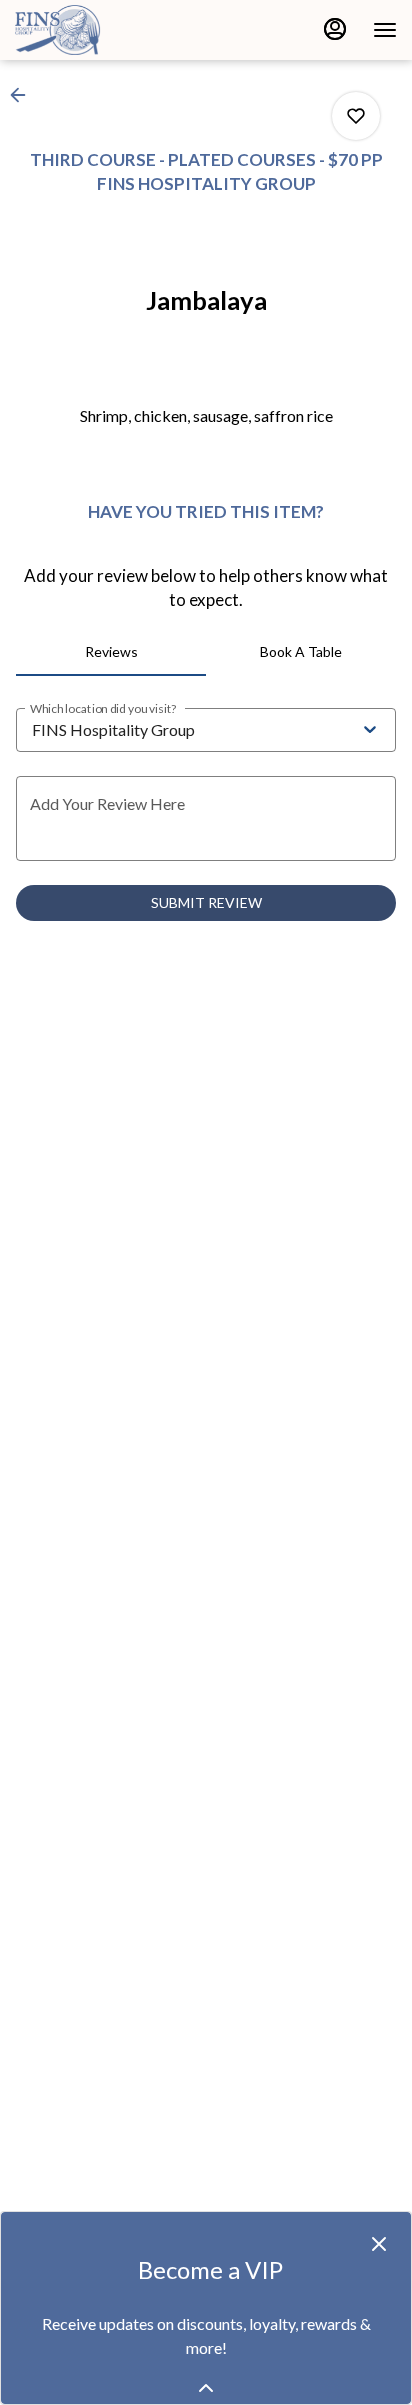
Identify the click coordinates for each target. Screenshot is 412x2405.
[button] (24, 95)
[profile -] (335, 29)
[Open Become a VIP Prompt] (206, 2388)
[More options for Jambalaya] (356, 116)
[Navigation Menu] (385, 30)
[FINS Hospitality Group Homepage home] (105, 30)
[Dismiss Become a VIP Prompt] (379, 2244)
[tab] (111, 652)
